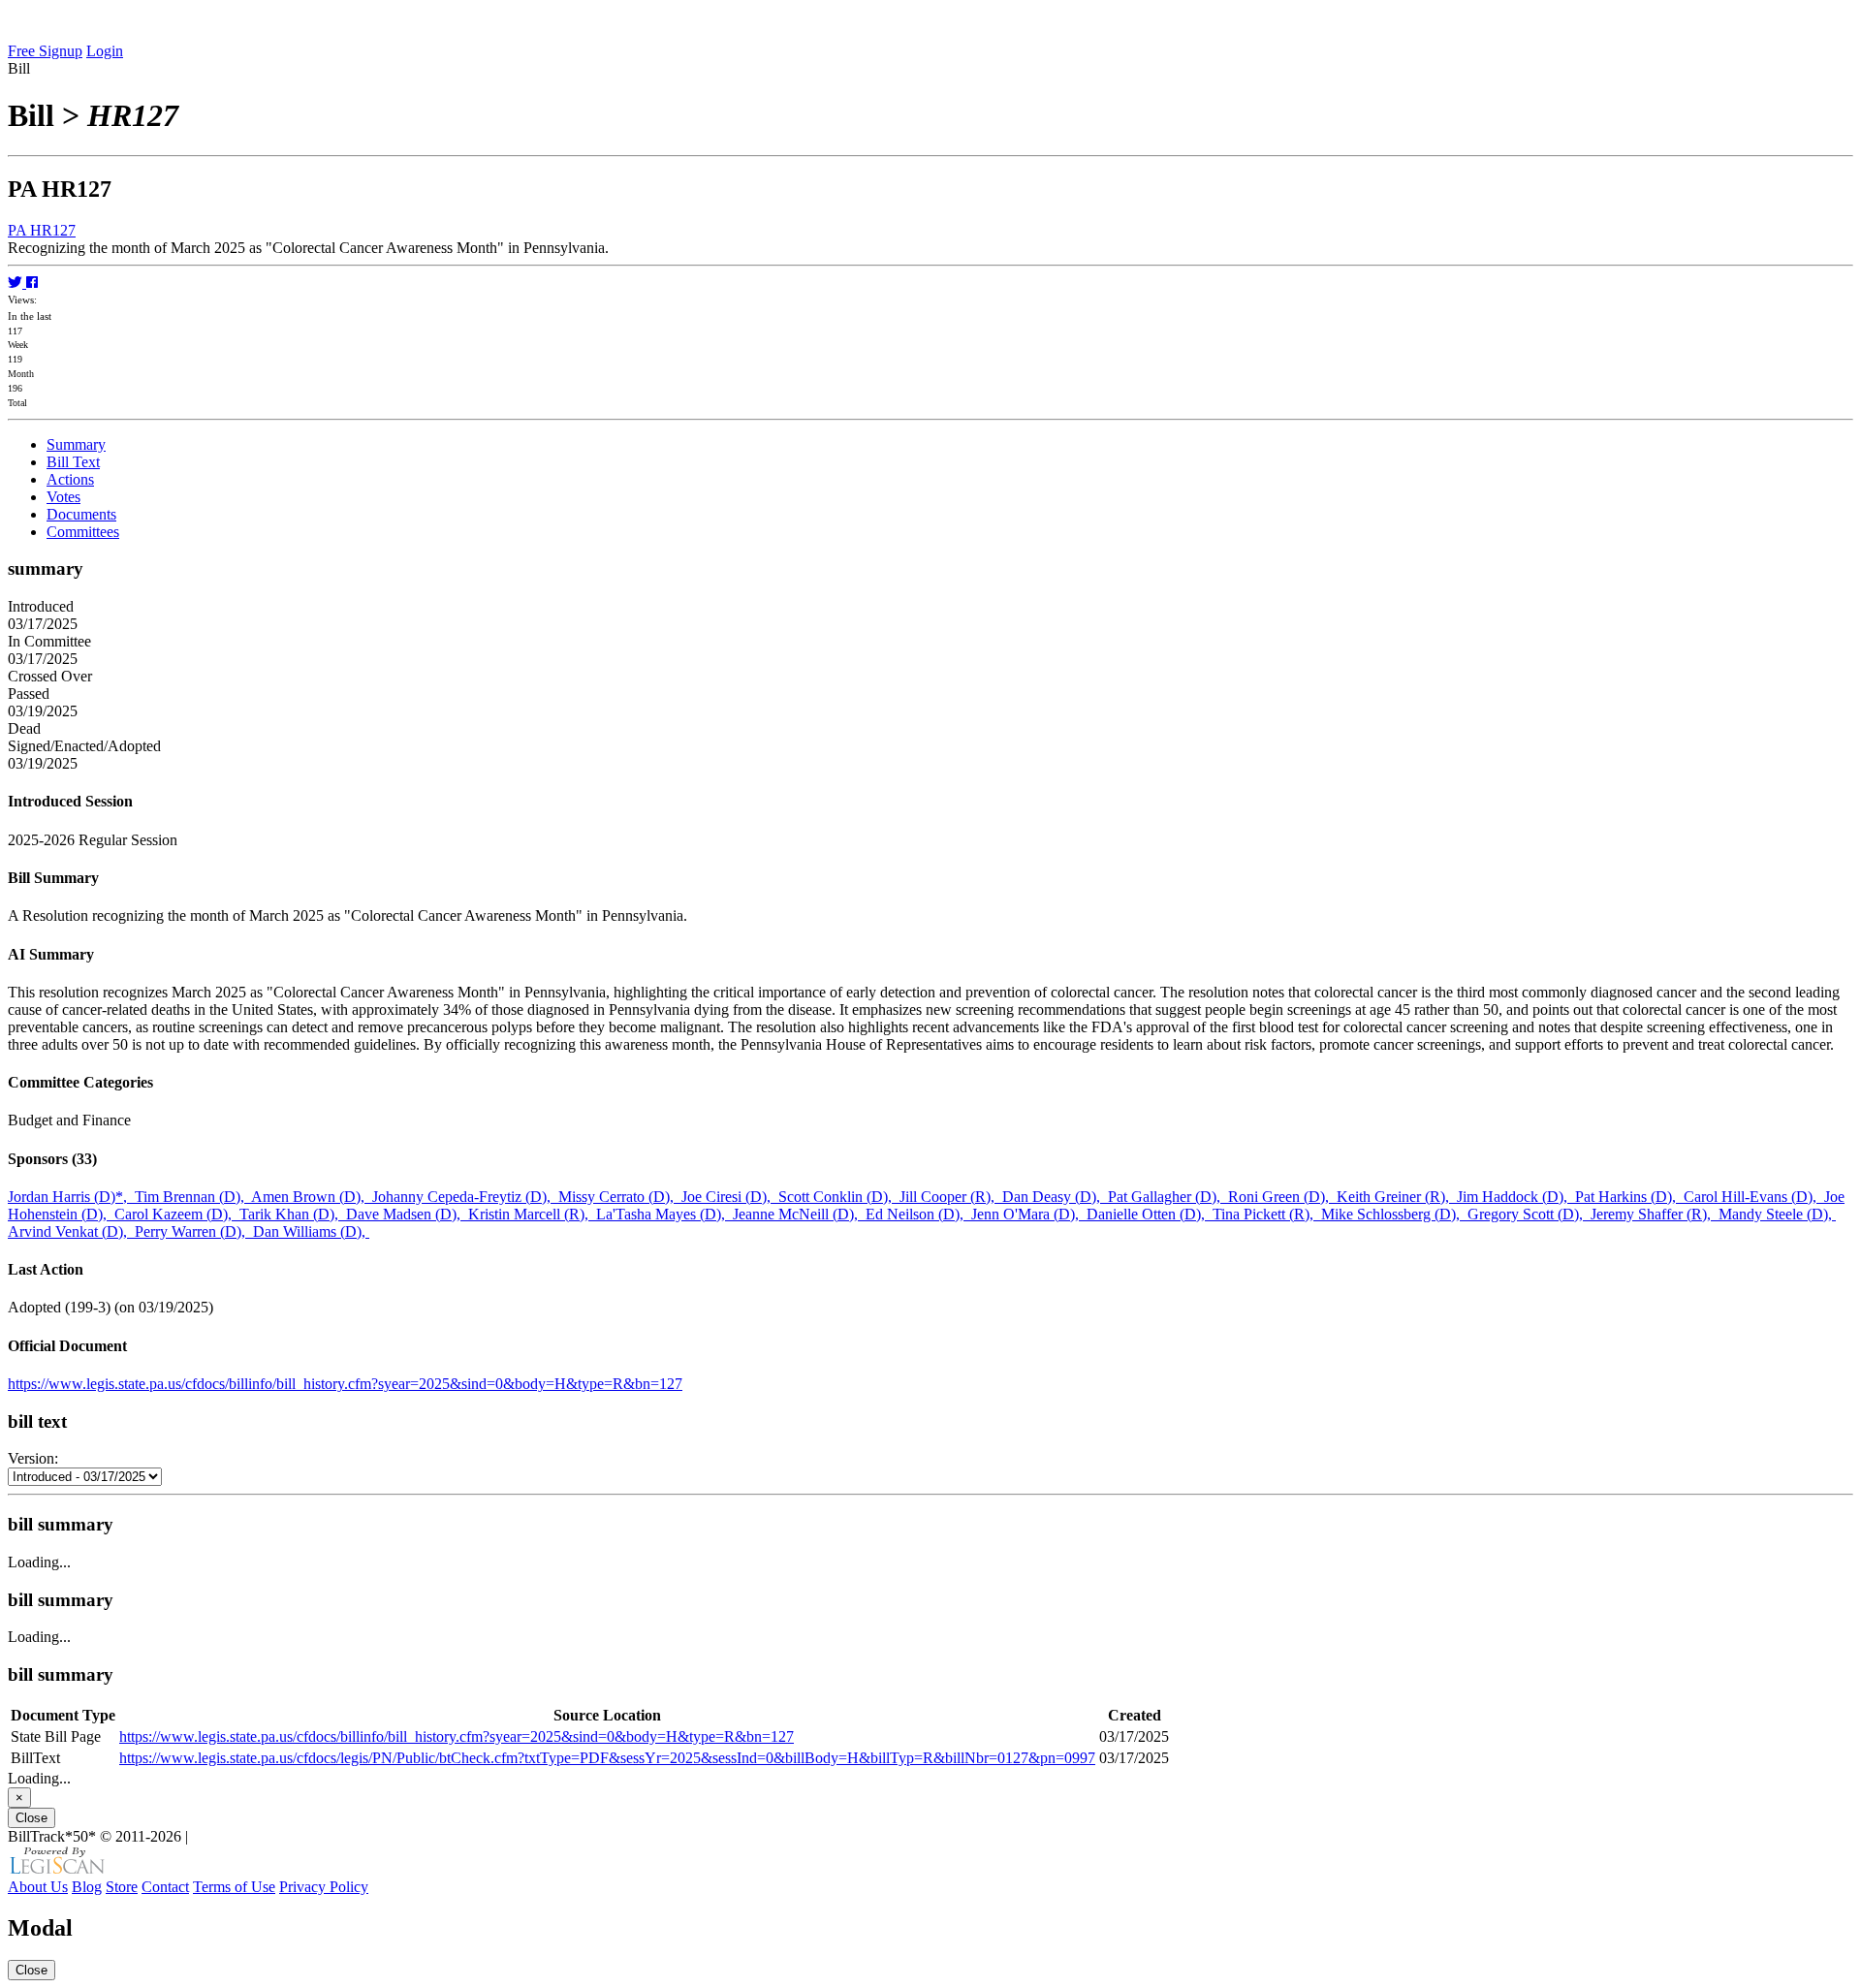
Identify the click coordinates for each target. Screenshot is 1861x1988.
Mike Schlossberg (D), (1394, 1214)
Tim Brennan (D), (193, 1197)
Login (105, 51)
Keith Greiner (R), (1397, 1197)
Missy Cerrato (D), (620, 1197)
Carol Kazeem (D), (177, 1214)
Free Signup (45, 51)
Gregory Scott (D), (1529, 1214)
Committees (83, 532)
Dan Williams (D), (311, 1231)
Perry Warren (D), (194, 1231)
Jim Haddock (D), (1516, 1197)
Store (122, 1887)
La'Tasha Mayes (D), (664, 1214)
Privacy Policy (324, 1887)
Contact (165, 1887)
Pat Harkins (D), (1629, 1197)
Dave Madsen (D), (407, 1214)
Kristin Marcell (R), (532, 1214)
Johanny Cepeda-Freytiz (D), (465, 1197)
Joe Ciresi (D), (730, 1197)
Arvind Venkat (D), (71, 1231)
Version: (33, 1458)
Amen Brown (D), (312, 1197)
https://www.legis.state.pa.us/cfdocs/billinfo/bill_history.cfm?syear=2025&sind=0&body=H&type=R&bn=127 (345, 1384)
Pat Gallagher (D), (1168, 1197)
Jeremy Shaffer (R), (1655, 1214)
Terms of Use (234, 1887)
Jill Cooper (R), (951, 1197)
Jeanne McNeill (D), (799, 1214)
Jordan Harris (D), (71, 1197)
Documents (81, 514)
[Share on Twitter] (17, 283)
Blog (87, 1887)
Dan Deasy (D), (1055, 1197)
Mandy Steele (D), (1777, 1214)
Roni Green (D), (1282, 1197)
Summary (76, 444)
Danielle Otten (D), (1150, 1214)
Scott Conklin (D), (839, 1197)
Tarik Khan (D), (293, 1214)
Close (32, 1818)
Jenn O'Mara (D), (1029, 1214)
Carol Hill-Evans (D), (1754, 1197)
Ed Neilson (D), (918, 1214)
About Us (38, 1887)
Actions (70, 479)
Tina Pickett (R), (1267, 1214)
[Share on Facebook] (32, 283)
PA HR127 (42, 230)
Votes (63, 497)
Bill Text (73, 462)
